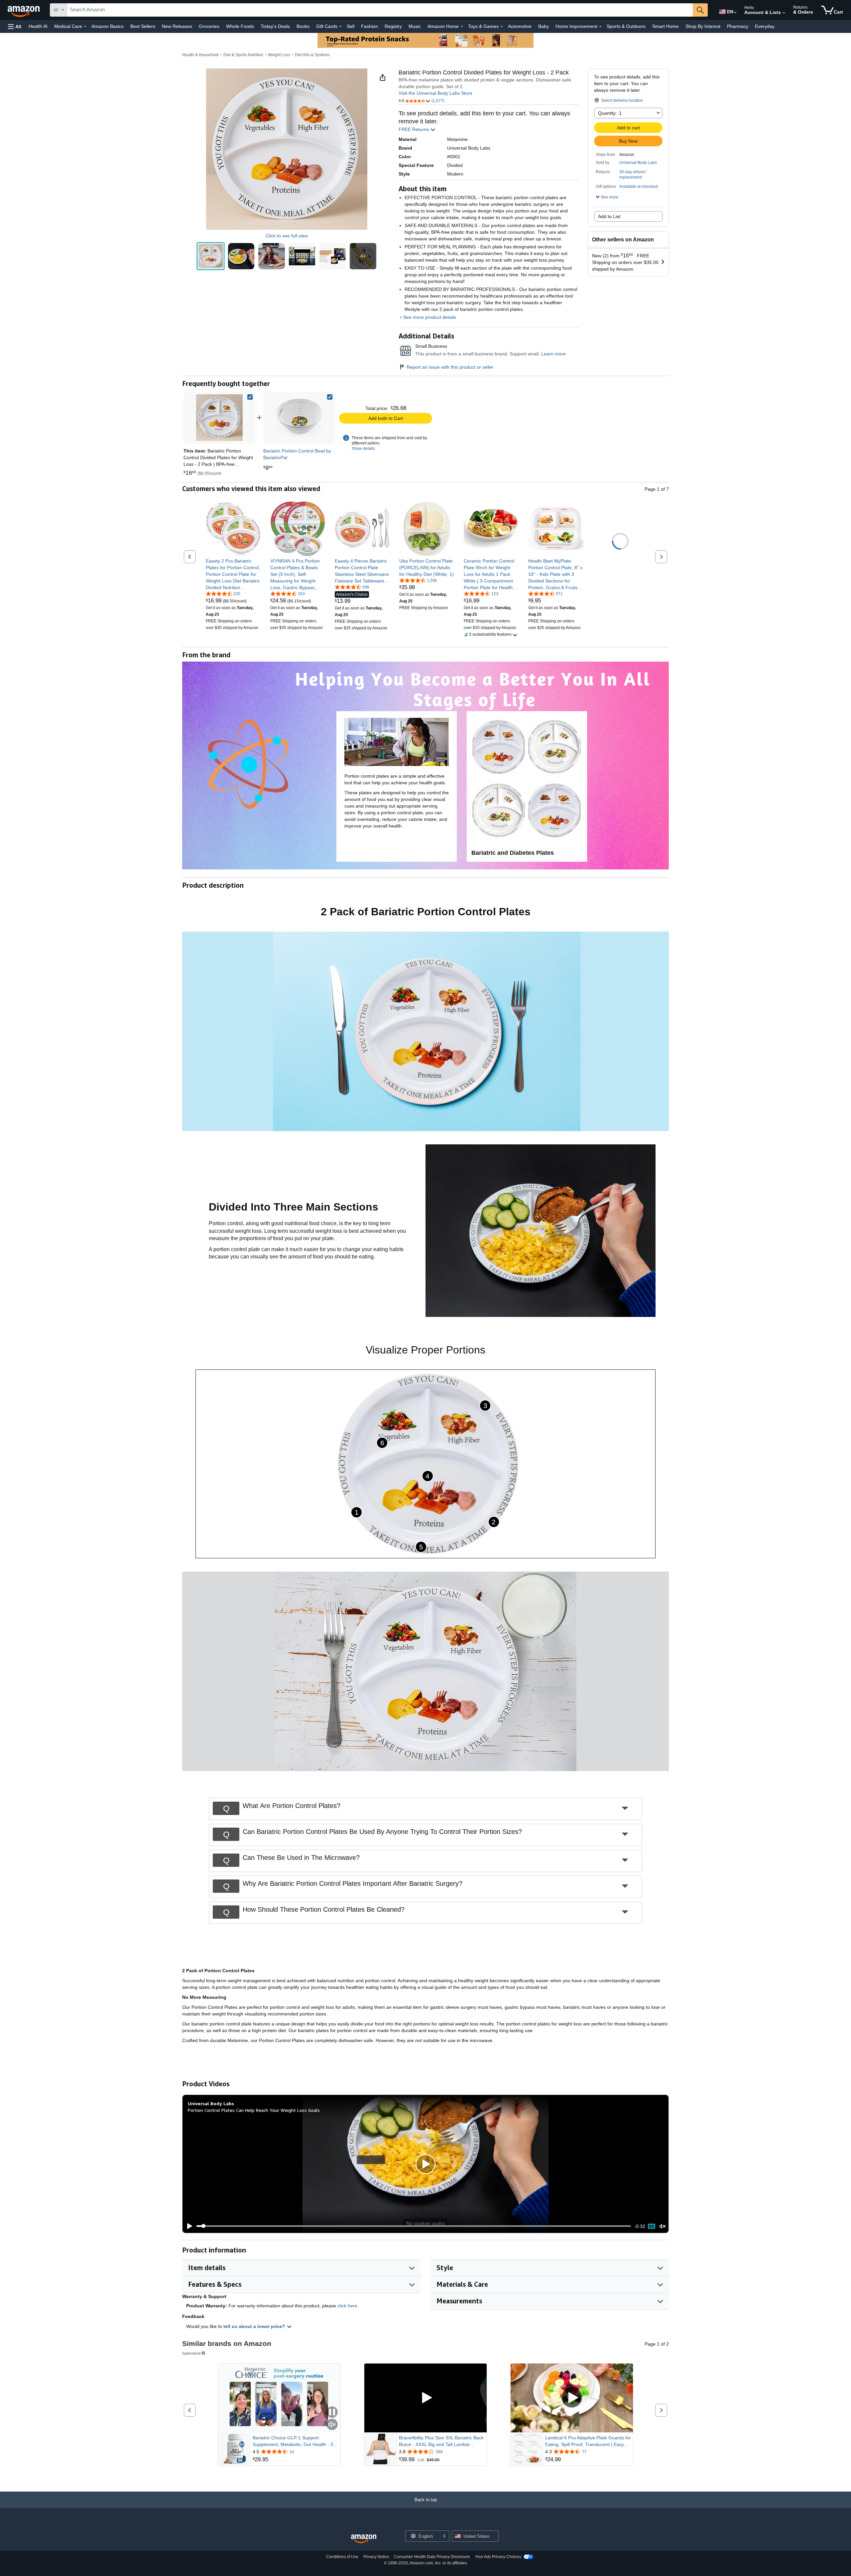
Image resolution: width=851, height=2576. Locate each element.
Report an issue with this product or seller (450, 367)
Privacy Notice (376, 2557)
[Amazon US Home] (364, 2539)
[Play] (188, 2226)
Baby (544, 26)
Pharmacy (738, 26)
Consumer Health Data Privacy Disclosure (432, 2557)
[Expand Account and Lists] (784, 13)
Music (415, 26)
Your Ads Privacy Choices (498, 2557)
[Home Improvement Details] (600, 27)
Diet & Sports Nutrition (243, 55)
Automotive (520, 26)
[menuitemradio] (652, 2226)
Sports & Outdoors (626, 26)
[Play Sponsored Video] (425, 2398)
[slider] (414, 2226)
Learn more (553, 354)
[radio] (211, 256)
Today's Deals (275, 26)
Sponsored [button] (191, 2353)
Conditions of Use (342, 2557)
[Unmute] (663, 2226)
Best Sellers (143, 26)
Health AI (38, 26)
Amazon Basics (108, 26)
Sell (351, 26)
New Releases (177, 26)
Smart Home (666, 26)
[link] (299, 418)
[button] (15, 26)
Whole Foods (240, 26)
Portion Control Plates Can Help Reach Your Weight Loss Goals (254, 2110)
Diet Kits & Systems (312, 55)
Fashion (369, 26)
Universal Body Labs (638, 163)
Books (303, 26)
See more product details (430, 317)
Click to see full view (287, 236)
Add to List (609, 216)
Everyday (765, 26)
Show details (363, 449)
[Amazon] (24, 10)
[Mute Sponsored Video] (332, 2425)
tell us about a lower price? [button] (255, 2326)
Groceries (209, 26)
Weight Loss (279, 55)
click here (347, 2306)
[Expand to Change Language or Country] (735, 13)
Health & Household (200, 55)
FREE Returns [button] (414, 129)
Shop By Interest (703, 26)
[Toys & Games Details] (502, 27)
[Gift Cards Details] (340, 27)
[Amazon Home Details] (462, 27)
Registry (393, 26)
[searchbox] (380, 10)
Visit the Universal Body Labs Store (435, 93)
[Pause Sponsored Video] (332, 2413)
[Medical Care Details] (85, 27)
